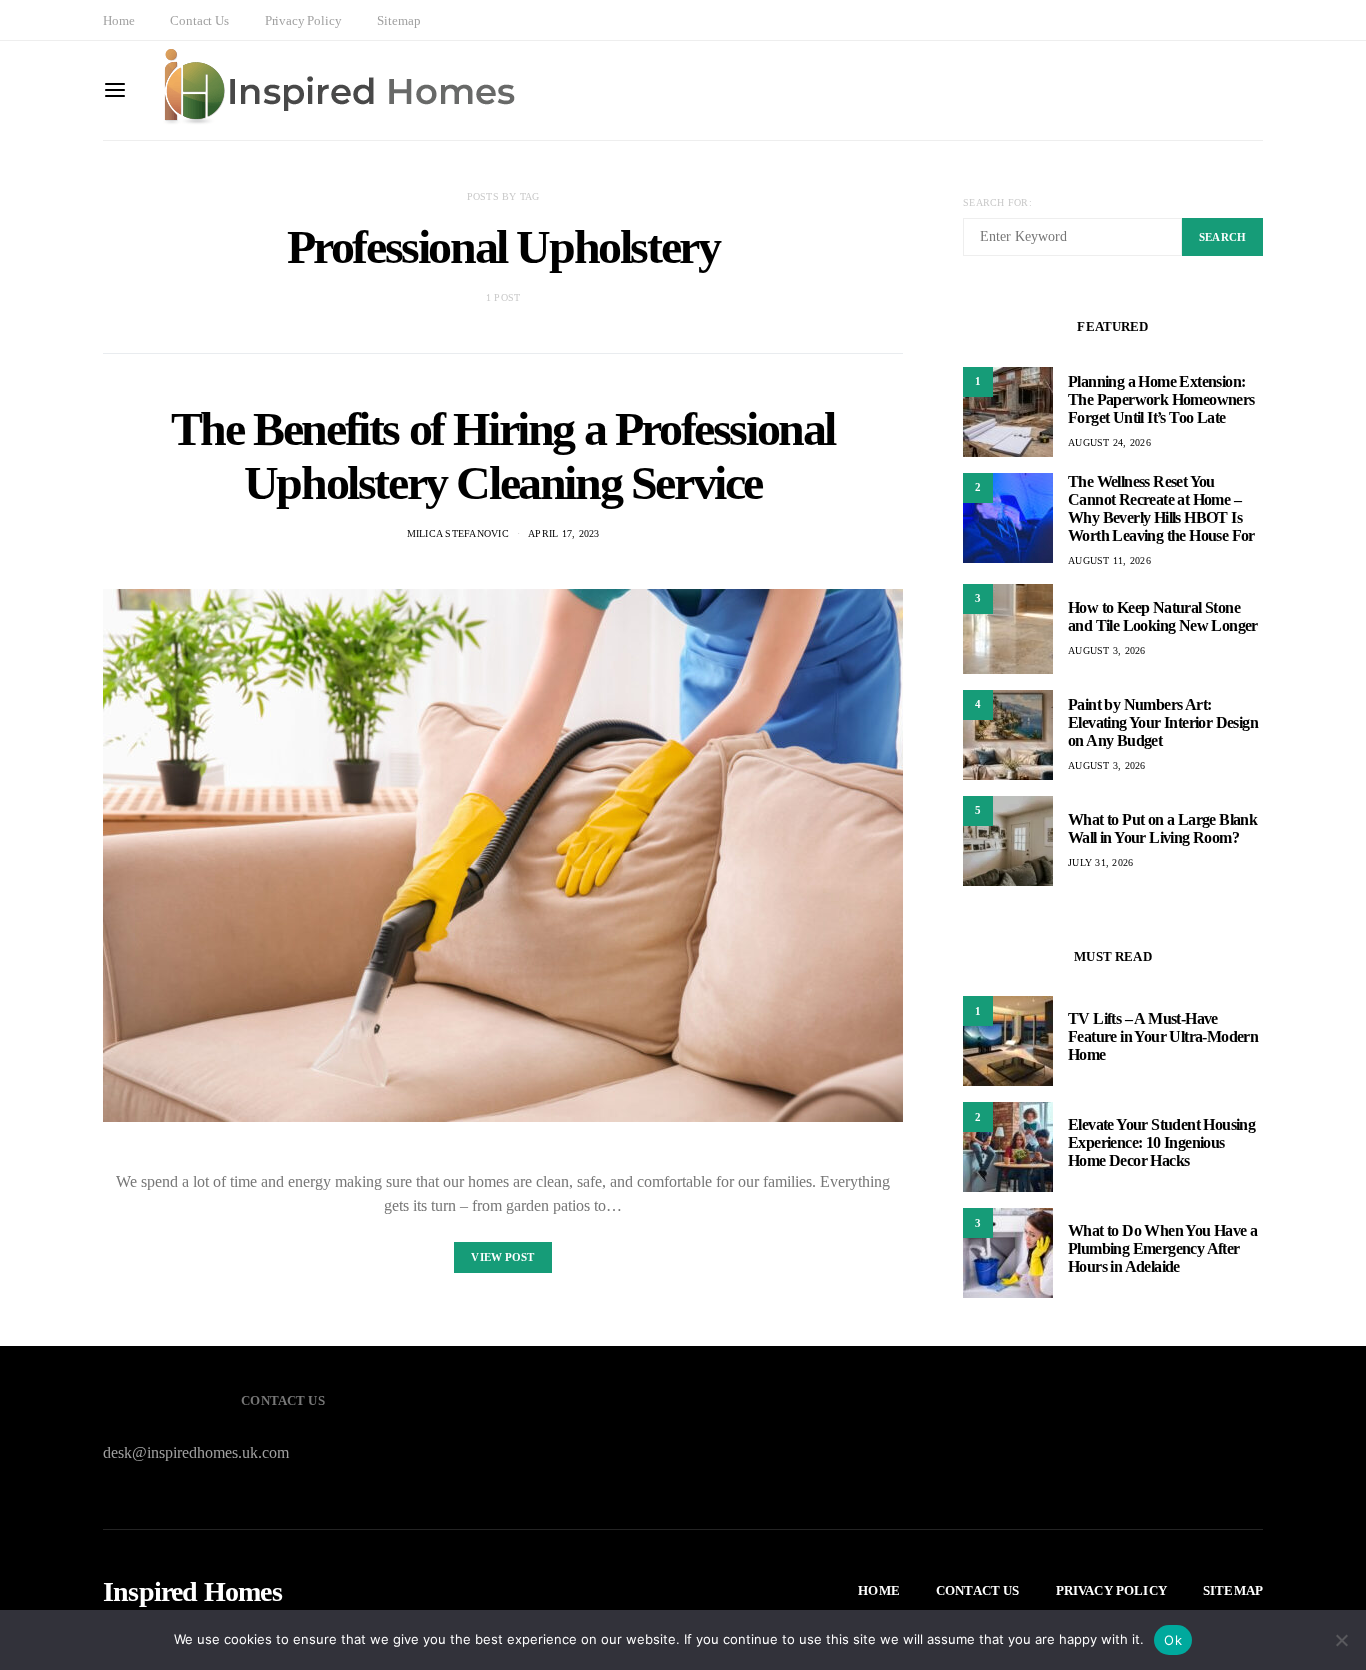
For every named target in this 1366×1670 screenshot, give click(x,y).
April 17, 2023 (564, 533)
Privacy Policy (303, 20)
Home (118, 20)
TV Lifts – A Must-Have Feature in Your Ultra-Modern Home (1163, 1036)
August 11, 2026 (1109, 560)
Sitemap (398, 20)
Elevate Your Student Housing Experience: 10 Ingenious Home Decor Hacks (1161, 1142)
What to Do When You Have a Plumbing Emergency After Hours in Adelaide (1162, 1248)
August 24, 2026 (1109, 442)
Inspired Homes (192, 1592)
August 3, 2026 (1107, 650)
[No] (1341, 1640)
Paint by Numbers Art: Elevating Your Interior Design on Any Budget (1163, 722)
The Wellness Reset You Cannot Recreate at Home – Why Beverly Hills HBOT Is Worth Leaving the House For (1161, 508)
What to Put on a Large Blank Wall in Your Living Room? (1162, 828)
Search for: (997, 202)
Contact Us (199, 20)
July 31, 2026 (1100, 862)
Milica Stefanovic (458, 533)
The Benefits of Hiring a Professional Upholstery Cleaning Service (503, 455)
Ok (1173, 1640)
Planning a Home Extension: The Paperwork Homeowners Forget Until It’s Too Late (1161, 399)
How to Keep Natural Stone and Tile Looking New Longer (1163, 616)
